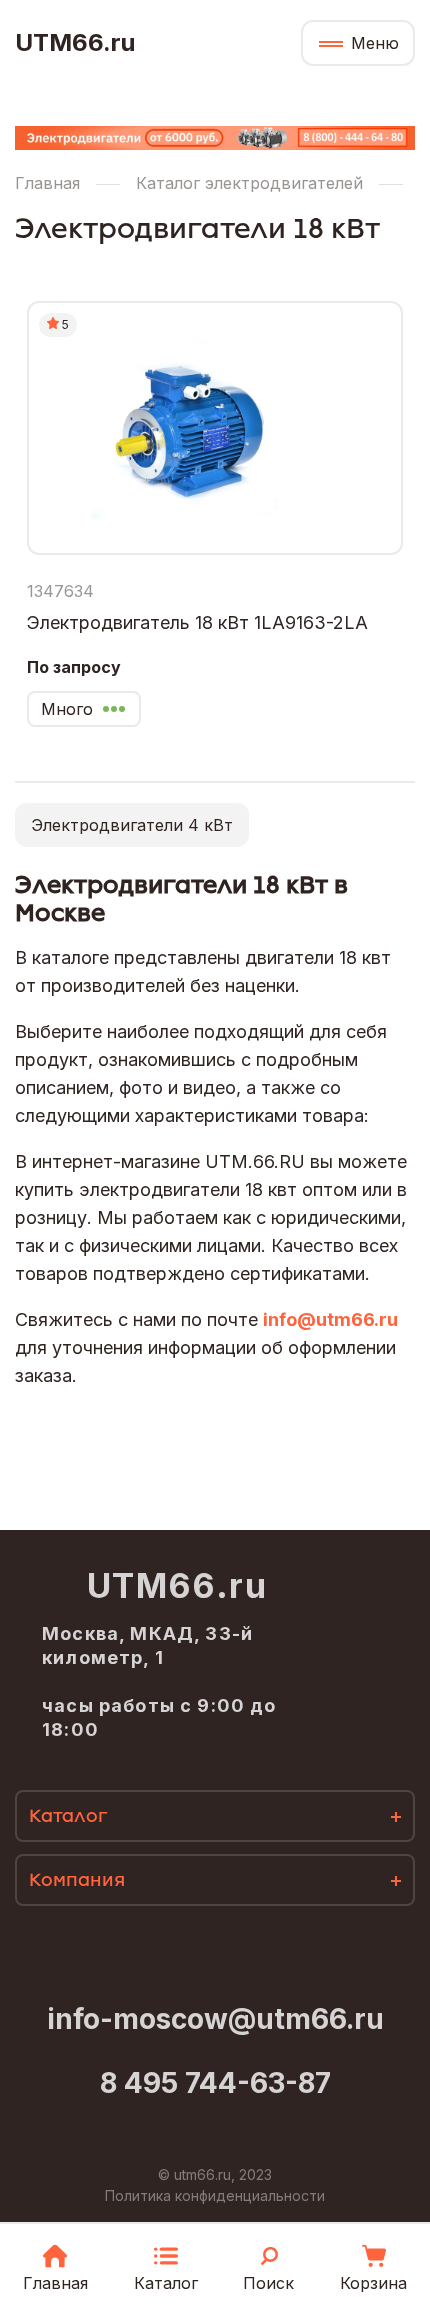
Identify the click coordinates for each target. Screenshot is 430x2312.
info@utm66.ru (330, 1319)
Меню (375, 43)
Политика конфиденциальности (215, 2195)
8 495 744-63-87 (215, 2083)
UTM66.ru (75, 43)
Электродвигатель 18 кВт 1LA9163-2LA (197, 622)
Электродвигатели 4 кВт (132, 825)
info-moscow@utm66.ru (215, 2019)
